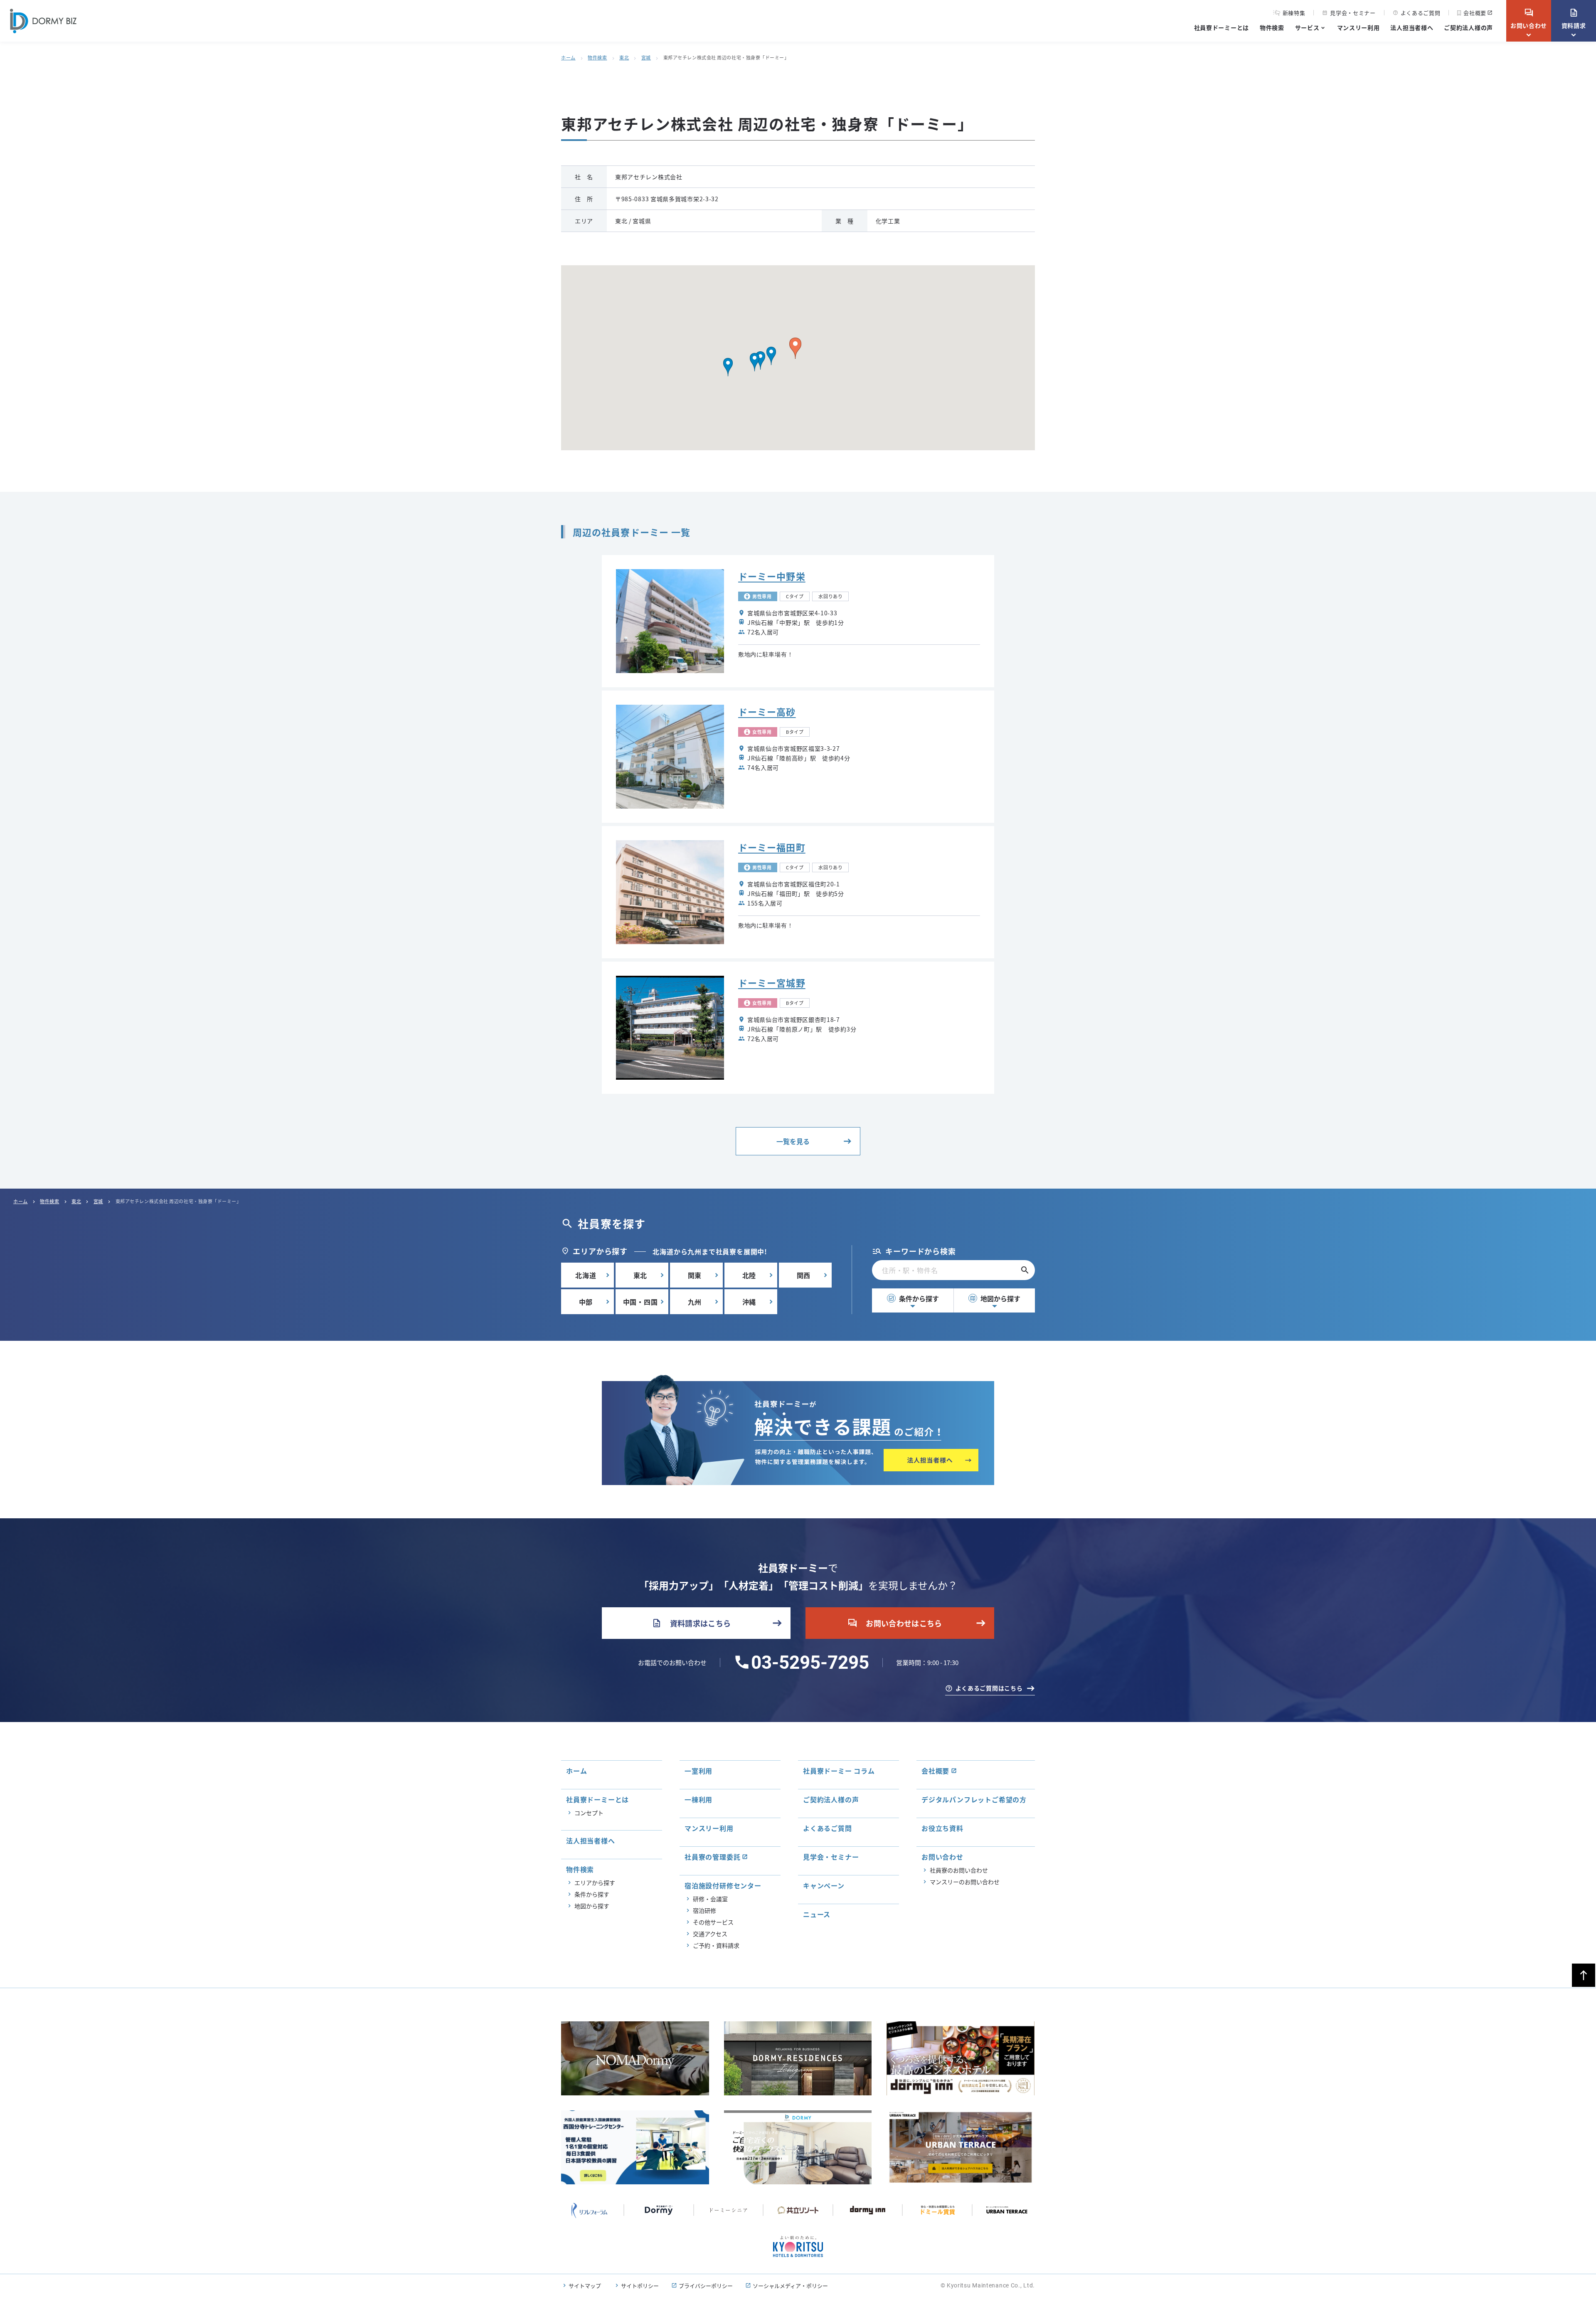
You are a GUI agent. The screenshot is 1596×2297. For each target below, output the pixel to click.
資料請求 (1574, 19)
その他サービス (713, 1922)
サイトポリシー (640, 2286)
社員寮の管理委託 (712, 1857)
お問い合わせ (1529, 19)
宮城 (646, 57)
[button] (771, 356)
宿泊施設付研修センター (723, 1885)
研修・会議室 (710, 1899)
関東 (695, 1275)
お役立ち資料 (942, 1828)
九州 (695, 1302)
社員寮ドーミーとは (1222, 27)
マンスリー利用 (1358, 27)
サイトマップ (585, 2286)
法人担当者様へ (1412, 27)
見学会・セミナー (1349, 13)
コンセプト (589, 1813)
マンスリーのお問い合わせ (965, 1882)
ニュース (817, 1914)
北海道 (586, 1275)
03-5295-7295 (810, 1663)
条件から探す (914, 1298)
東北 (624, 57)
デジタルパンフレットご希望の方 (974, 1799)
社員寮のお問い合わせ (959, 1870)
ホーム (568, 57)
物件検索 (1272, 27)
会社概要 (1475, 13)
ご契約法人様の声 (1468, 27)
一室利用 (698, 1771)
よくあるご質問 (1417, 13)
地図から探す (995, 1298)
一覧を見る (793, 1141)
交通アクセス (710, 1934)
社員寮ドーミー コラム (839, 1771)
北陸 (749, 1275)
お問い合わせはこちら (895, 1623)
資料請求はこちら (691, 1623)
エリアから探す (595, 1883)
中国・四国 (640, 1302)
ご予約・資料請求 (716, 1945)
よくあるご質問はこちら (989, 1688)
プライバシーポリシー (706, 2286)
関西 (804, 1275)
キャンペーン (824, 1885)
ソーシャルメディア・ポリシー (790, 2286)
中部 (586, 1302)
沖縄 (749, 1302)
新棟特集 (1294, 13)
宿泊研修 (704, 1910)
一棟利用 (698, 1799)
